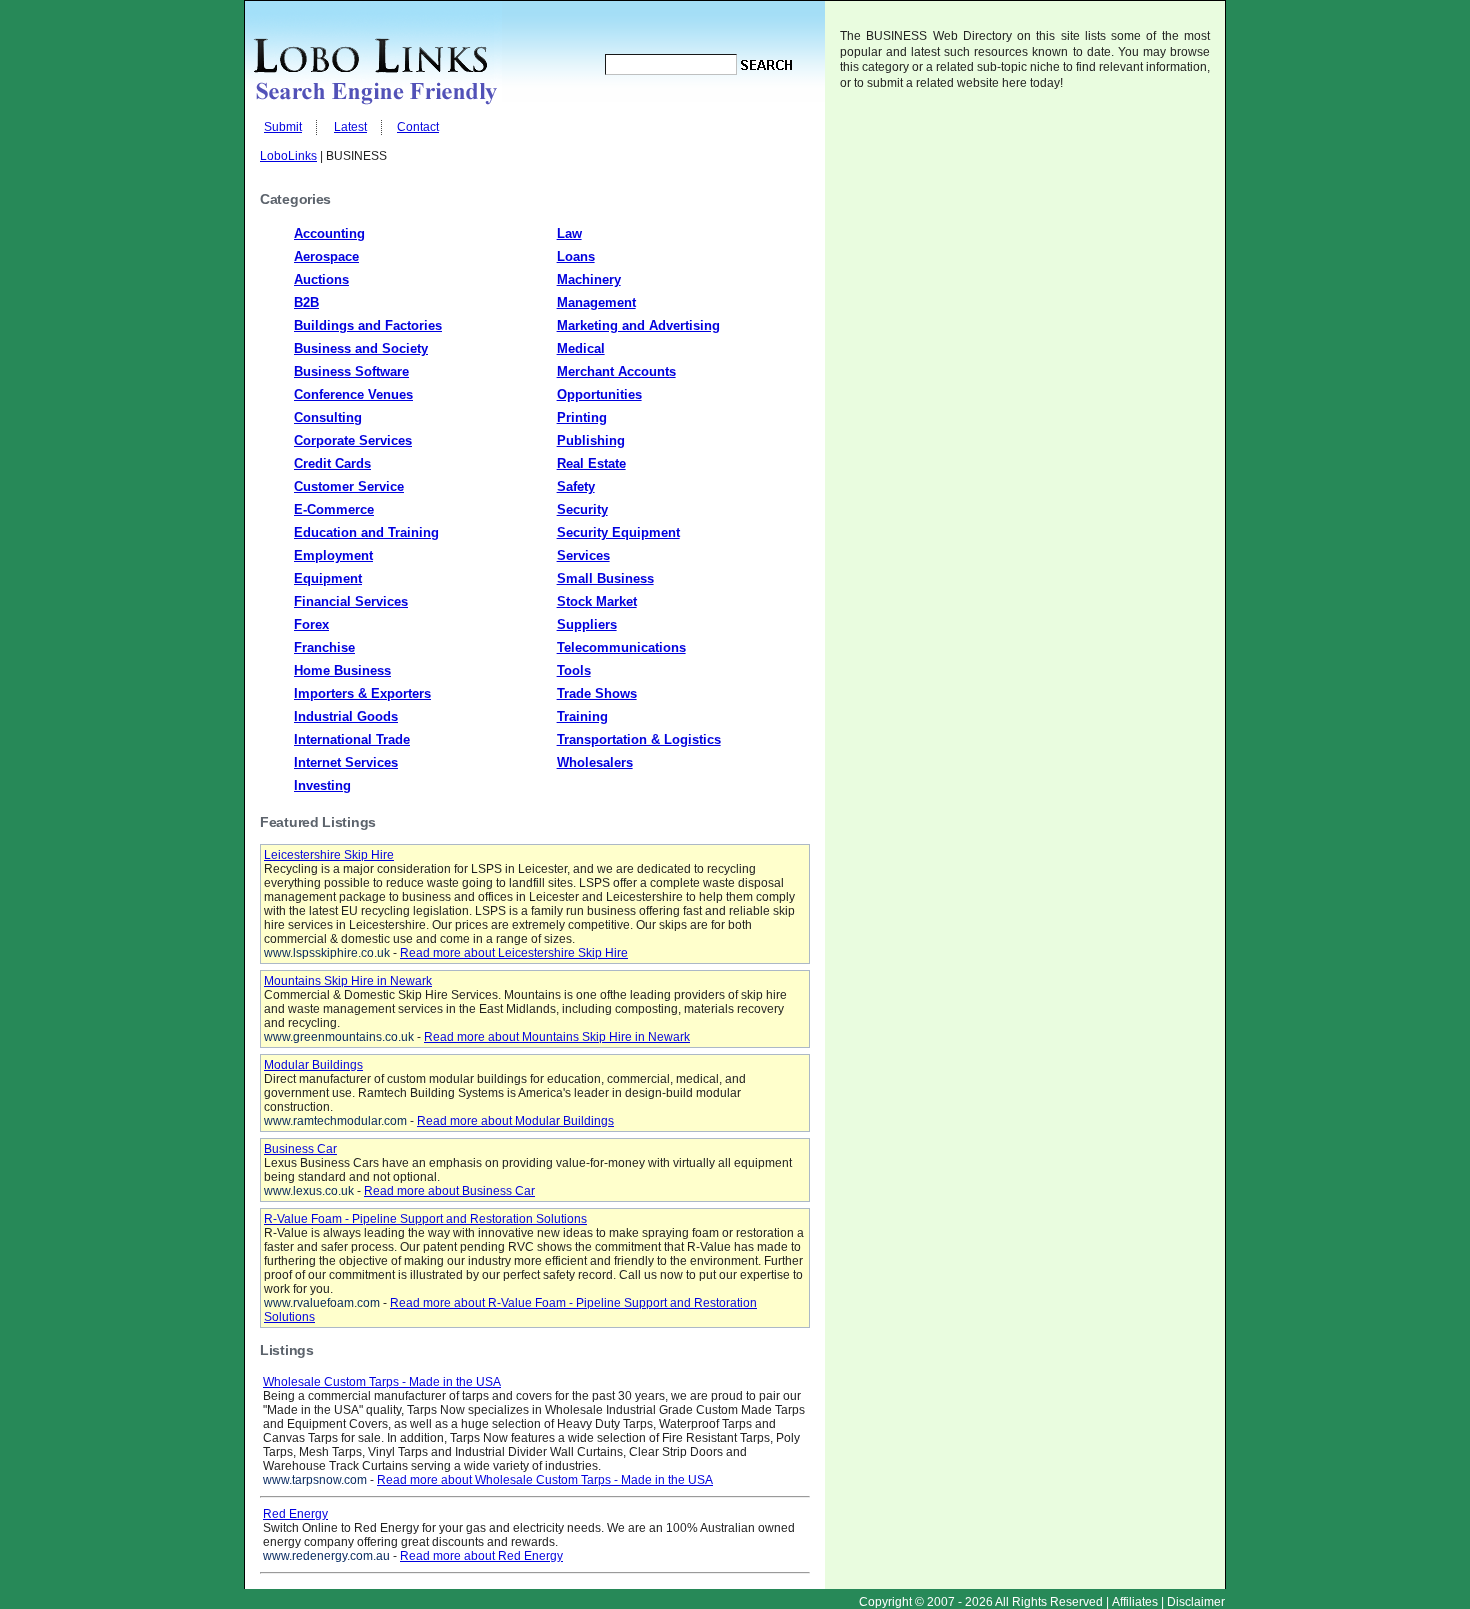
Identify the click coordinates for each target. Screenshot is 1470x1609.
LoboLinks (288, 156)
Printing (582, 417)
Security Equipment (618, 532)
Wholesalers (595, 762)
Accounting (329, 233)
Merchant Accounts (616, 371)
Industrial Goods (346, 716)
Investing (322, 785)
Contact (418, 127)
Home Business (342, 670)
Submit (283, 127)
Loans (576, 256)
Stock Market (597, 601)
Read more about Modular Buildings (515, 1121)
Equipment (328, 578)
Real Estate (591, 463)
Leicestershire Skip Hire (329, 855)
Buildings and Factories (368, 325)
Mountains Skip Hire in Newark (348, 981)
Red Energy (295, 1514)
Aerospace (326, 256)
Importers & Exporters (362, 693)
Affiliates (1135, 1602)
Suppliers (587, 624)
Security (582, 509)
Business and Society (361, 348)
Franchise (324, 647)
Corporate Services (353, 440)
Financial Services (351, 601)
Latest (350, 127)
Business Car (300, 1149)
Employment (333, 555)
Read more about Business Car (449, 1191)
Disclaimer (1196, 1602)
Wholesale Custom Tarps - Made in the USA (382, 1382)
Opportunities (599, 394)
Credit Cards (332, 463)
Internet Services (346, 762)
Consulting (328, 417)
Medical (581, 348)
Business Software (351, 371)
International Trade (352, 739)
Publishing (591, 440)
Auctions (321, 279)
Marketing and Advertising (638, 325)
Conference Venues (353, 394)
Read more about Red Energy (481, 1556)
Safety (576, 486)
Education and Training (366, 532)
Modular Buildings (313, 1065)
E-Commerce (334, 509)
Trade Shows (597, 693)
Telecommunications (621, 647)
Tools (574, 670)
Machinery (589, 279)
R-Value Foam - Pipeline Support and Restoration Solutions (425, 1219)
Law (569, 233)
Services (583, 555)
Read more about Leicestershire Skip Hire (514, 953)
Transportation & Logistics (639, 739)
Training (582, 716)
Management (596, 302)
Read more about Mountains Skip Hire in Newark (557, 1037)
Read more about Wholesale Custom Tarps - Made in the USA (545, 1480)
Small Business (605, 578)
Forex (311, 624)
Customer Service (349, 486)
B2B (306, 302)
